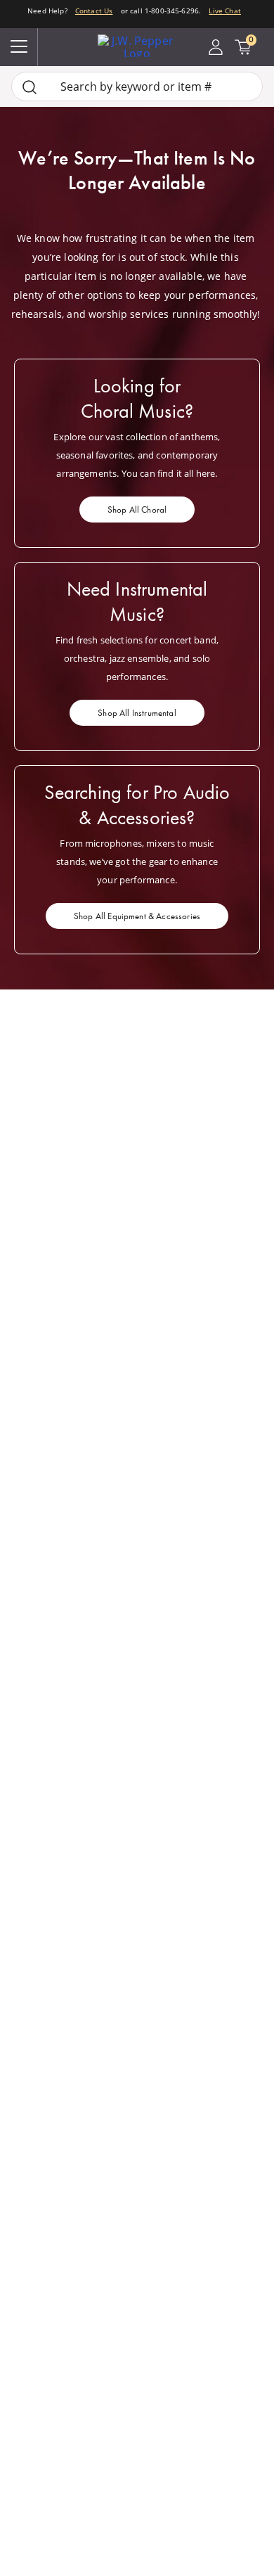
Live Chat (224, 11)
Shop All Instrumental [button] (137, 713)
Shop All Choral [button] (137, 510)
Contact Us (94, 11)
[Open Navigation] (19, 47)
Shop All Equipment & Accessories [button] (137, 916)
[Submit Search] (30, 87)
